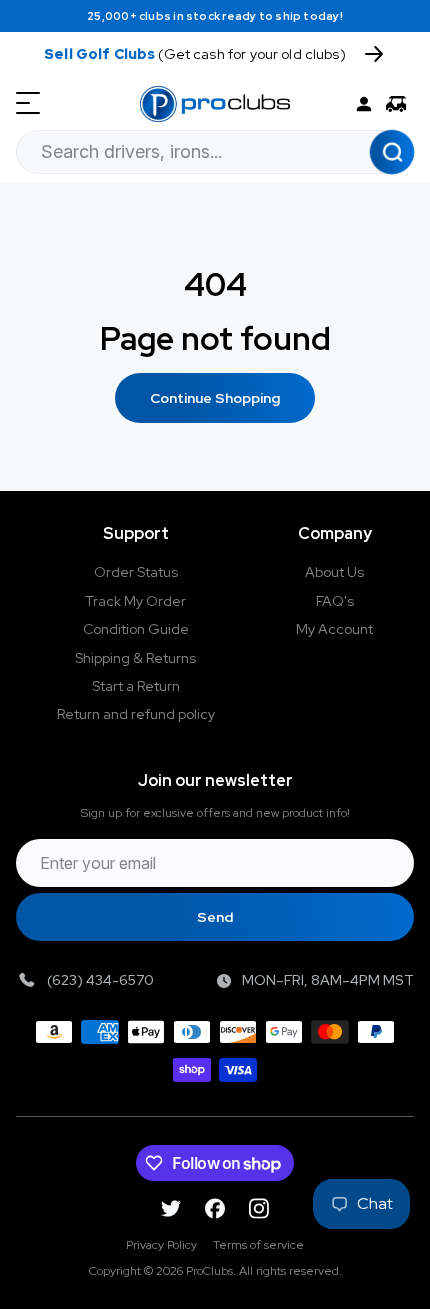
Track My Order (135, 601)
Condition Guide (136, 629)
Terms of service (258, 1245)
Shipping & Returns (135, 658)
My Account (334, 629)
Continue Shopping (215, 398)
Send (215, 917)
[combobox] (215, 152)
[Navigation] (28, 104)
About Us (334, 572)
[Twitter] (171, 1208)
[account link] (364, 104)
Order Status (136, 572)
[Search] (392, 152)
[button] (400, 104)
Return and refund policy (136, 714)
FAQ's (335, 601)
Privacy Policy (161, 1245)
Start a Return (136, 686)
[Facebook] (215, 1208)
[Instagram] (259, 1208)
